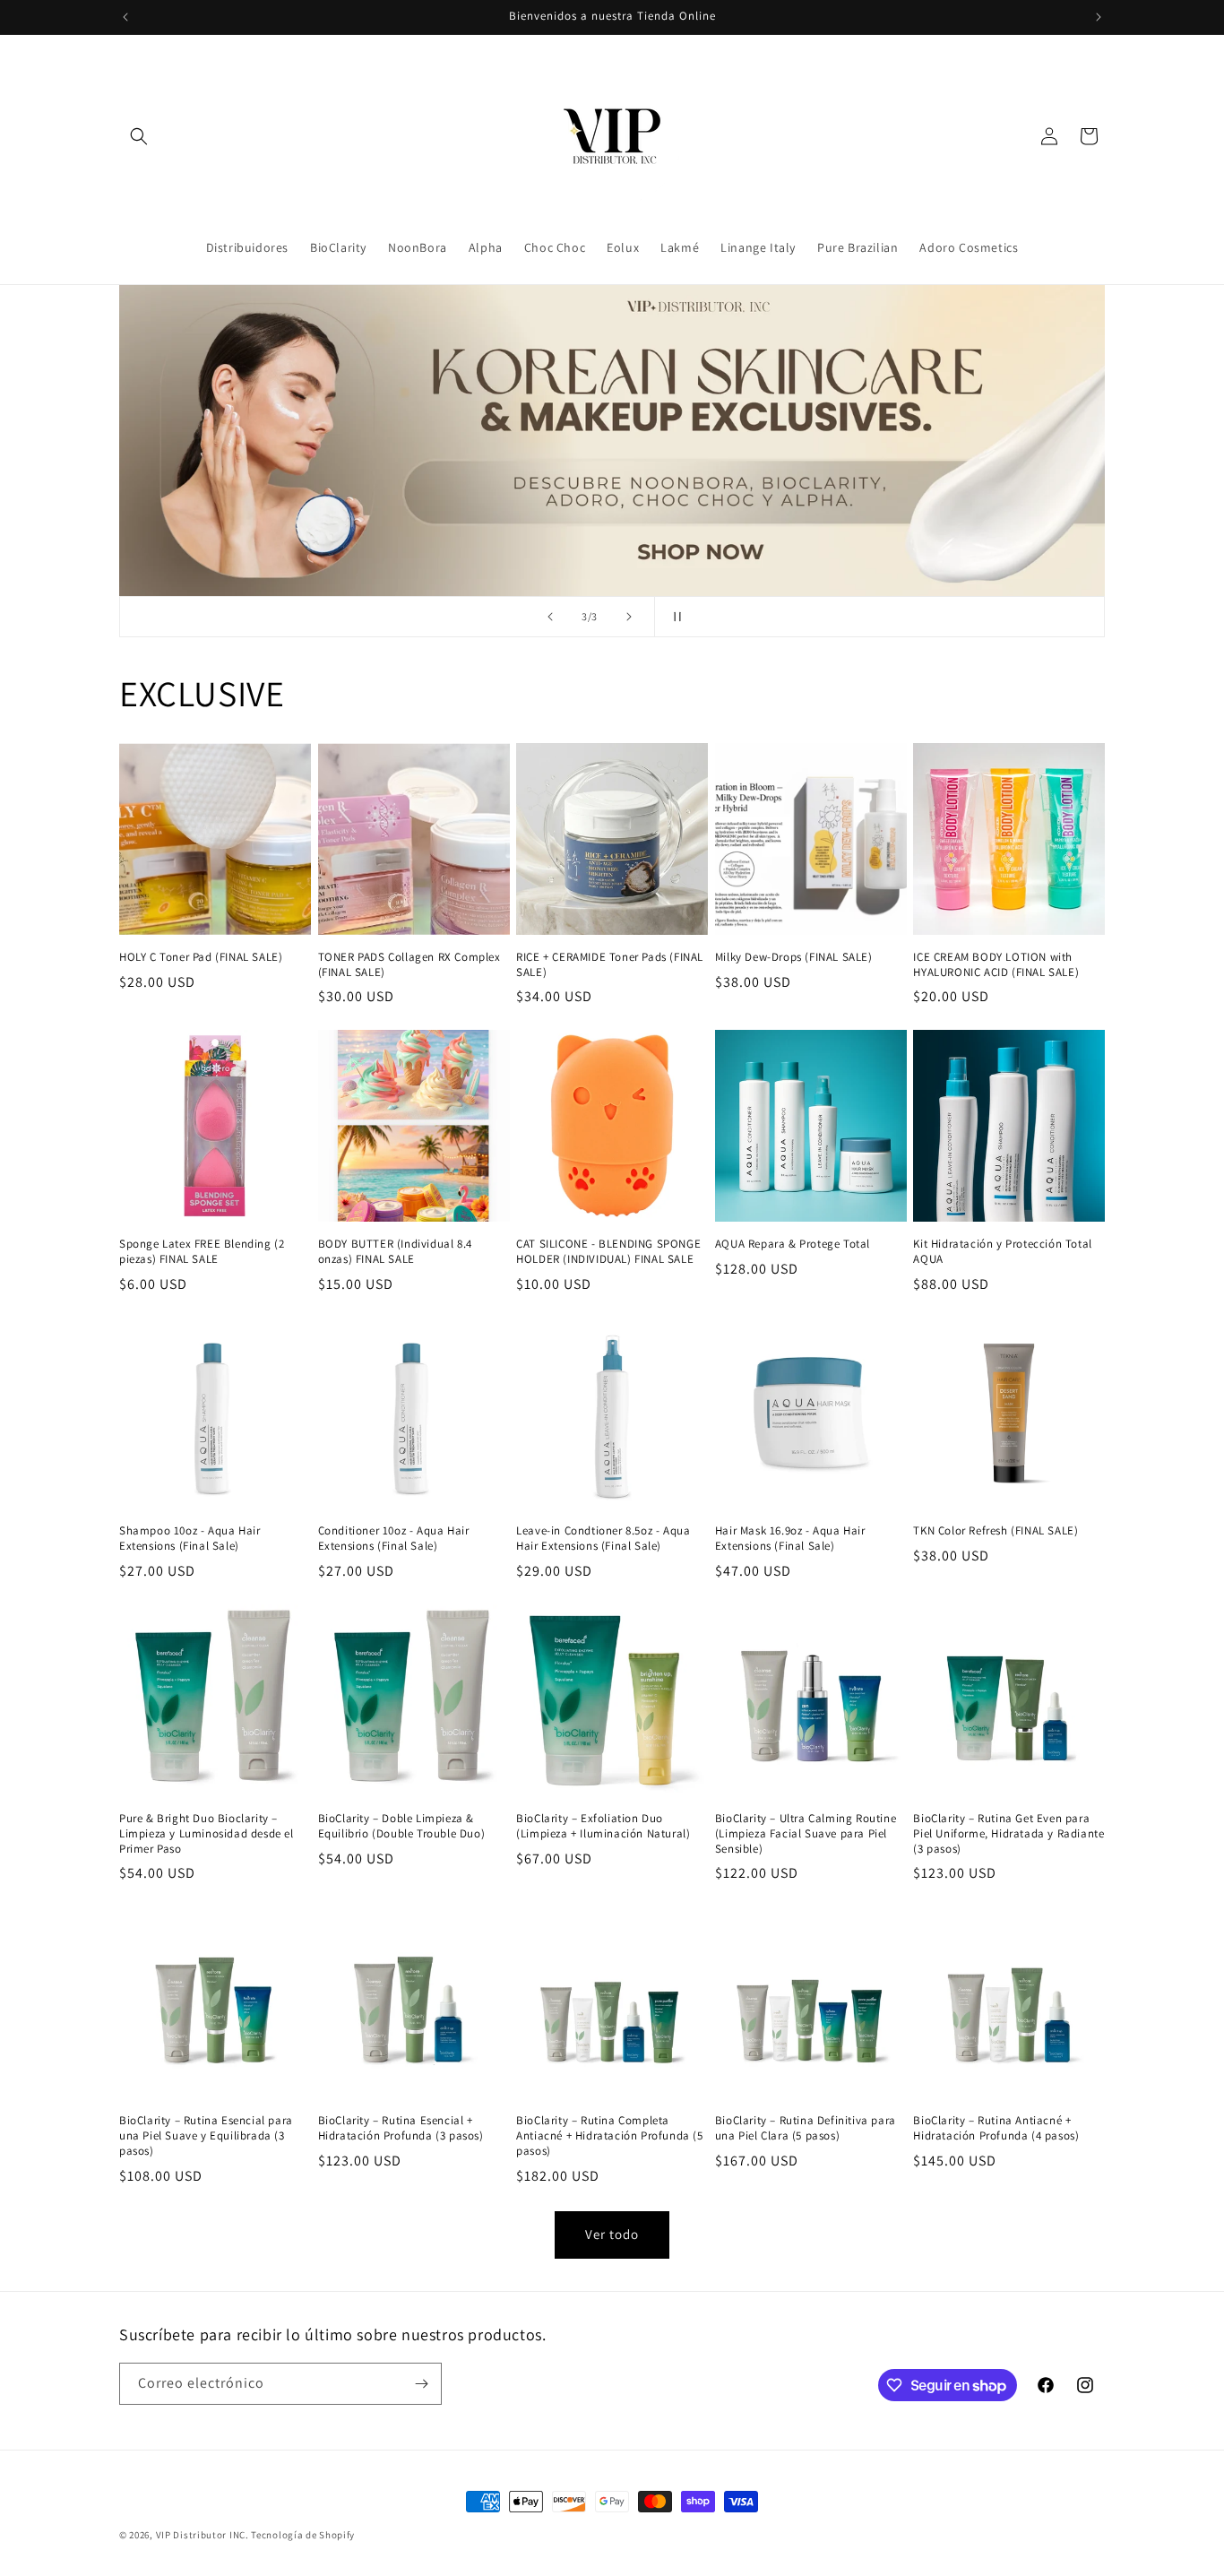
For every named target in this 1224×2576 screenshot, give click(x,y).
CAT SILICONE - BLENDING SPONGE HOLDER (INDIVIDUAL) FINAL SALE (608, 1252)
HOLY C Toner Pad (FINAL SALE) (201, 957)
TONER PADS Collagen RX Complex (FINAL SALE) (409, 965)
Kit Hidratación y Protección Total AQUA (1002, 1252)
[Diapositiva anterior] (550, 617)
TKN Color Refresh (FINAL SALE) (996, 1531)
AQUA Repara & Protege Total (793, 1244)
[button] (139, 136)
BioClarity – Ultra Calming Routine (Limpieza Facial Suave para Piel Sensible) (806, 1834)
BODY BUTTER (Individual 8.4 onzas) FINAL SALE (395, 1252)
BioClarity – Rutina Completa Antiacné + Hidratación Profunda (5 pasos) (609, 2136)
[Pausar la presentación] (674, 617)
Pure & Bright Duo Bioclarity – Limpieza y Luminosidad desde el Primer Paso (207, 1834)
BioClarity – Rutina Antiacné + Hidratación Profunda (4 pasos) (996, 2128)
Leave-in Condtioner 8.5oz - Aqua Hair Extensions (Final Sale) (603, 1539)
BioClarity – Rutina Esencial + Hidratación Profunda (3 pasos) (401, 2128)
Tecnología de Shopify (303, 2535)
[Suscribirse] (421, 2384)
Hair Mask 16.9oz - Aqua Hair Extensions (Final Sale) (790, 1539)
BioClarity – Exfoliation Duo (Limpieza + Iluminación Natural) (603, 1826)
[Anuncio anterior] (125, 17)
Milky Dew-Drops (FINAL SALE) (794, 957)
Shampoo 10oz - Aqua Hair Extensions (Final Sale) (190, 1539)
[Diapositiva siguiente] (629, 617)
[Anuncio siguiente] (1099, 17)
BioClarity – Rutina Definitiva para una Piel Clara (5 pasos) (806, 2128)
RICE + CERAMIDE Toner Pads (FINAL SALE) (610, 965)
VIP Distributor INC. (203, 2535)
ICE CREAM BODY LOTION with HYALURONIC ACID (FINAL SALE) (996, 965)
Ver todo (612, 2234)
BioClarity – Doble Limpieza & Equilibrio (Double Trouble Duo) (402, 1826)
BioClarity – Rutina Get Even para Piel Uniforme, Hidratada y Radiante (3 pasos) (1009, 1834)
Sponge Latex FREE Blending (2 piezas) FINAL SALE (202, 1252)
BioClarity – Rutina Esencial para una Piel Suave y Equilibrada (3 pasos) (206, 2136)
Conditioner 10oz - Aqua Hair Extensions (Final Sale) (394, 1539)
